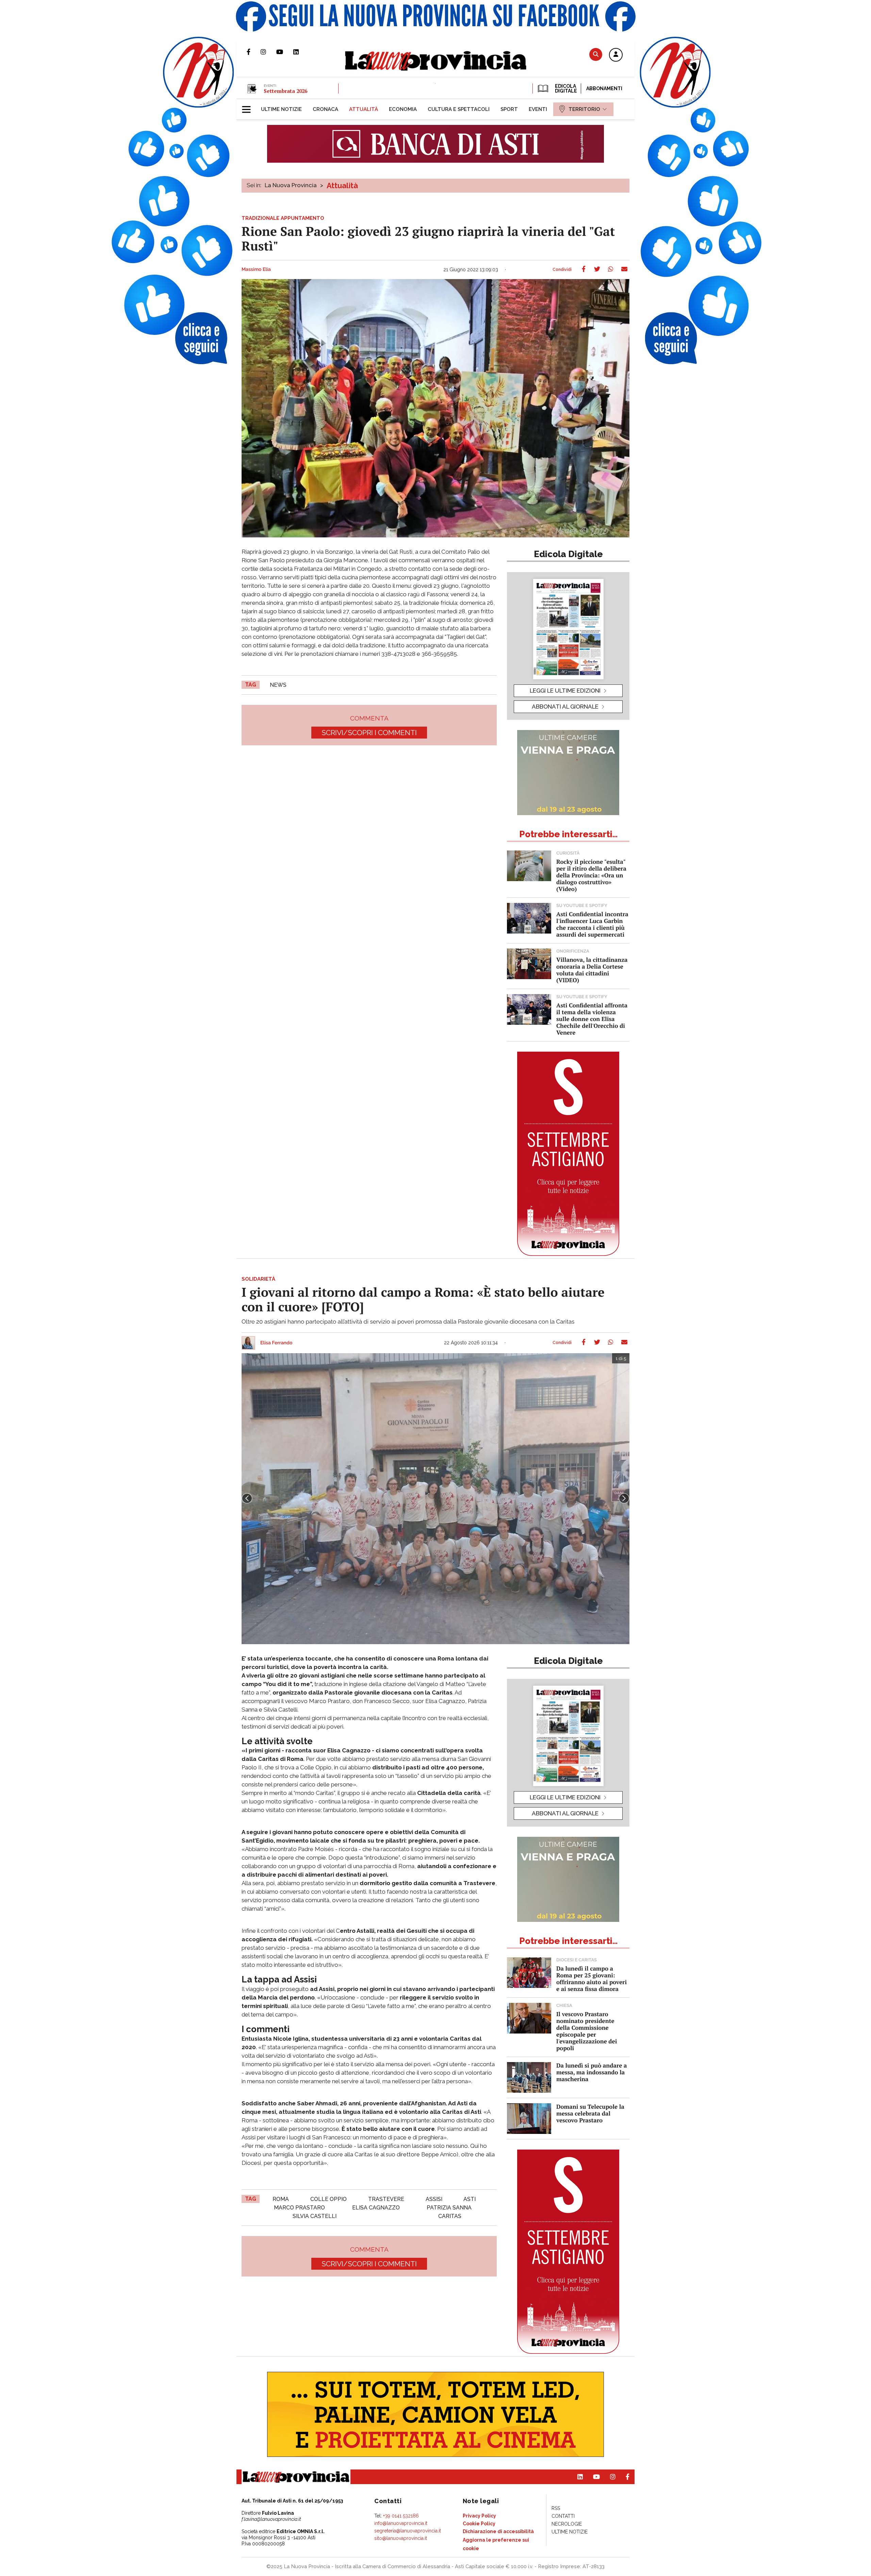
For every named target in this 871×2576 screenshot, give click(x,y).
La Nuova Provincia (291, 185)
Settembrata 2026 (285, 91)
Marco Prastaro (299, 2208)
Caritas (450, 2216)
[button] (616, 55)
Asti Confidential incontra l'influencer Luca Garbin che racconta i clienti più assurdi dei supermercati (592, 924)
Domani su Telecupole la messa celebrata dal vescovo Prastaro (590, 2113)
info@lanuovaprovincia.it (401, 2523)
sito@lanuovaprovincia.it (401, 2538)
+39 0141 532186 (401, 2516)
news (278, 685)
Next (624, 1498)
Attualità (342, 185)
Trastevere (386, 2199)
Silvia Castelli (315, 2216)
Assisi (434, 2199)
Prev (247, 1498)
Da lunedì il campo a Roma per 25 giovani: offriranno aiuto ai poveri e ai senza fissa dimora (591, 1979)
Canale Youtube (285, 52)
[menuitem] (281, 109)
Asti (470, 2199)
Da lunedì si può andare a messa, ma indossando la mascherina (591, 2072)
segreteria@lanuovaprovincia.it (408, 2531)
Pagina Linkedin (301, 52)
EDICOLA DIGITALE (565, 88)
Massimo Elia (256, 270)
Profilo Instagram (268, 52)
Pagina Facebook (254, 52)
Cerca (596, 54)
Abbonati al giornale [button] (565, 707)
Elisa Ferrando (276, 1343)
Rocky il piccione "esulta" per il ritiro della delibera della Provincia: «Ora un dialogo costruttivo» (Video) (591, 875)
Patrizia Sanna (449, 2208)
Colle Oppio (328, 2199)
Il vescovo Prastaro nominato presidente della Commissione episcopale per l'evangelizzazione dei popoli (587, 2031)
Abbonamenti (604, 88)
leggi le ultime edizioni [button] (565, 691)
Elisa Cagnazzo (376, 2208)
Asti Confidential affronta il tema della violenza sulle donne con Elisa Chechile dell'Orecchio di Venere (592, 1019)
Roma (281, 2199)
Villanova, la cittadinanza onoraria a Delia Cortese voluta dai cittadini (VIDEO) (592, 970)
